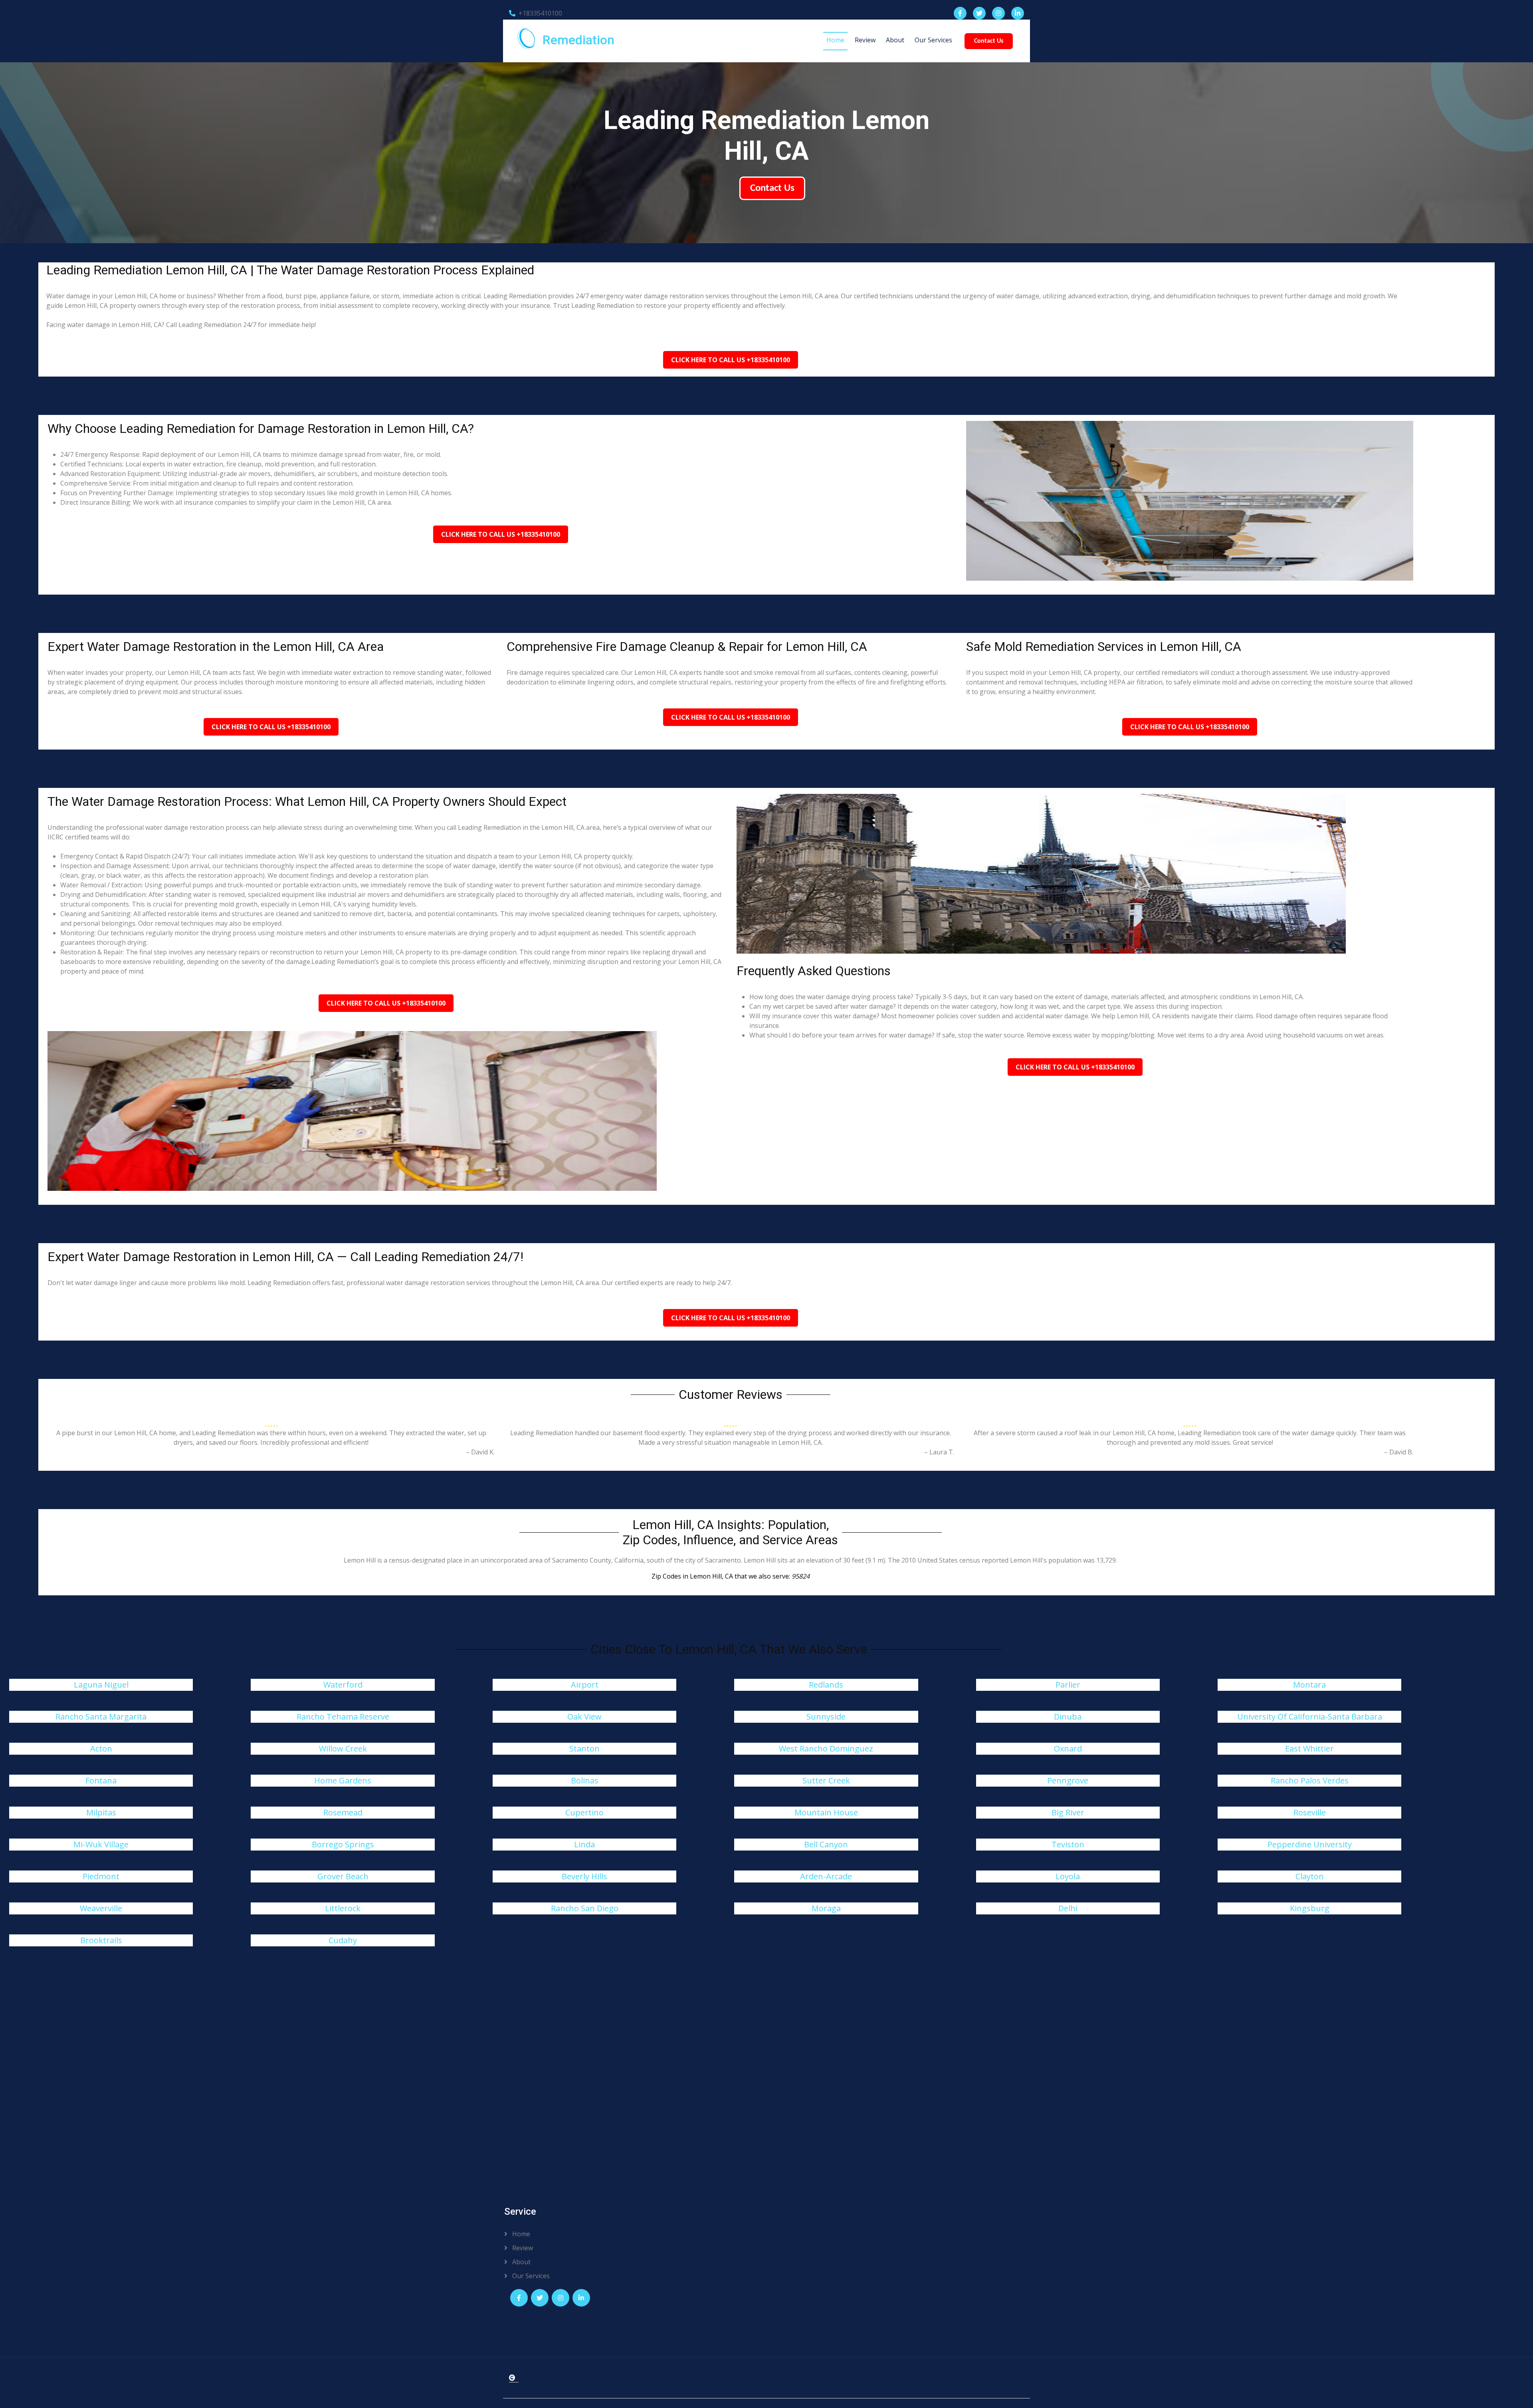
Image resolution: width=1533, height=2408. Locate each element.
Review (865, 40)
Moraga (826, 1908)
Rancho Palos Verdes (1310, 1780)
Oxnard (1068, 1748)
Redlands (826, 1685)
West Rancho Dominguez (826, 1748)
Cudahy (343, 1940)
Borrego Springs (343, 1844)
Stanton (584, 1748)
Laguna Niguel (101, 1685)
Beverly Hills (584, 1876)
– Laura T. (939, 1452)
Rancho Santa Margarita (101, 1717)
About (895, 40)
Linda (584, 1844)
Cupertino (584, 1812)
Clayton (1310, 1876)
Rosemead (343, 1812)
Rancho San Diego (585, 1908)
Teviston (1068, 1844)
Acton (101, 1748)
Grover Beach (343, 1876)
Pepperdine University (1310, 1844)
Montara (1309, 1685)
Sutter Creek (826, 1780)
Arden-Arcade (826, 1876)
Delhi (1068, 1908)
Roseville (1310, 1812)
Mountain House (826, 1812)
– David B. (1399, 1452)
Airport (585, 1685)
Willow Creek (343, 1748)
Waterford (343, 1685)
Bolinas (585, 1780)
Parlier (1068, 1685)
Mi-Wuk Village (101, 1844)
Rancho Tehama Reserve (343, 1717)
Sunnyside (826, 1717)
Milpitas (101, 1812)
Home (835, 40)
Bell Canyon (826, 1844)
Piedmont (101, 1876)
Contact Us (989, 41)
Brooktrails (101, 1940)
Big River (1068, 1812)
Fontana (101, 1780)
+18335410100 (540, 13)
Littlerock (343, 1908)
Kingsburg (1310, 1908)
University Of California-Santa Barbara (1310, 1717)
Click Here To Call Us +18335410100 (731, 360)
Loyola (1068, 1876)
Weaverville (101, 1908)
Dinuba (1068, 1717)
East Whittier (1309, 1748)
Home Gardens (343, 1780)
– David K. (480, 1452)
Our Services (933, 40)
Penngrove (1068, 1780)
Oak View (584, 1717)
